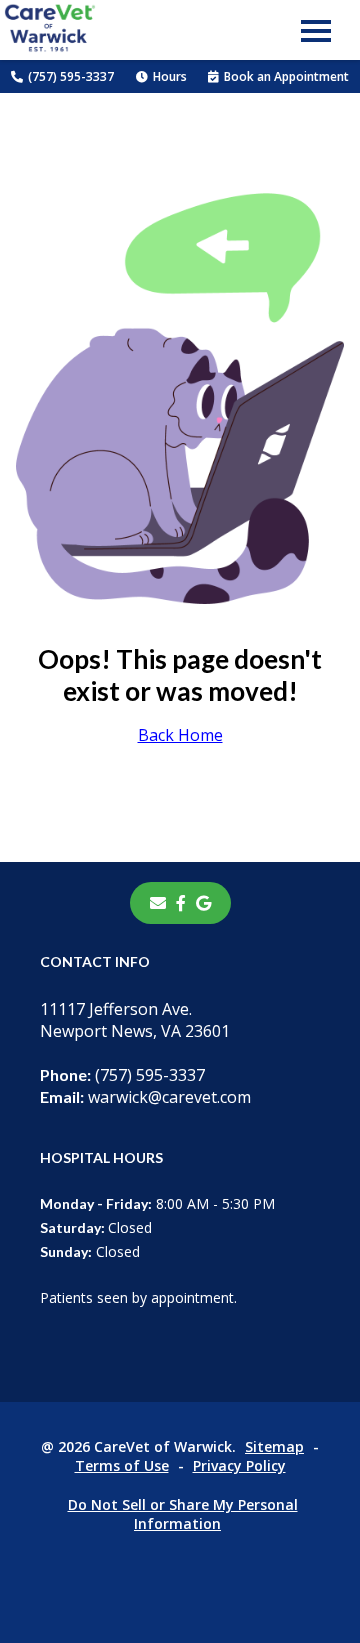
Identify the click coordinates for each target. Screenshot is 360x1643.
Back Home (180, 735)
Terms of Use (122, 1465)
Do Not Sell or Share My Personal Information (183, 1514)
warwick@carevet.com (145, 1097)
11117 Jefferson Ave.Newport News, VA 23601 (135, 1020)
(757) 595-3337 (71, 76)
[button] (316, 30)
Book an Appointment (286, 76)
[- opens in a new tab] (181, 903)
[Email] (158, 903)
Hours (170, 76)
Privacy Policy (239, 1465)
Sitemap (274, 1446)
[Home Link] (50, 30)
